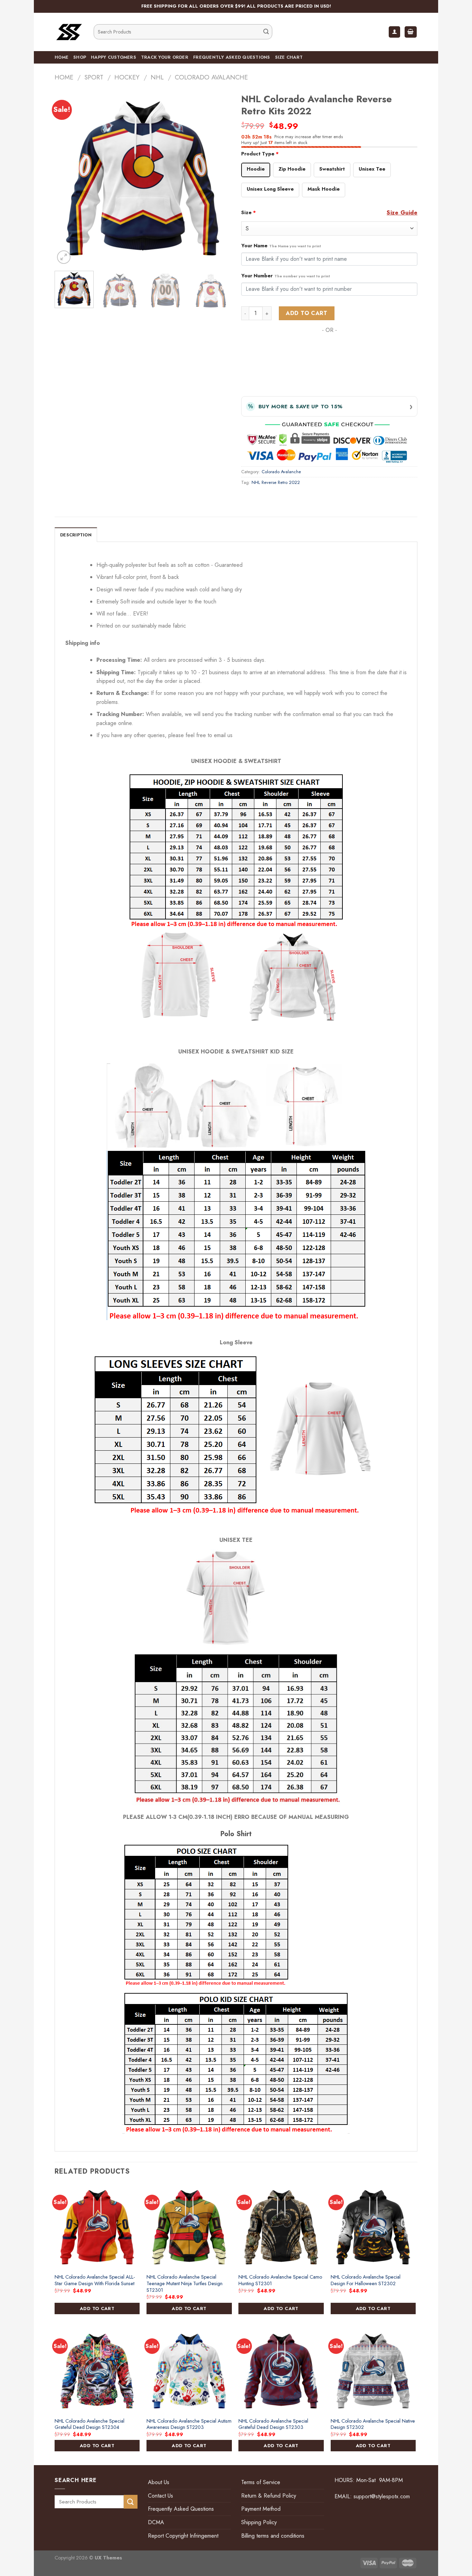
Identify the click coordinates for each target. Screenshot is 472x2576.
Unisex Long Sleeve (270, 189)
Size (249, 212)
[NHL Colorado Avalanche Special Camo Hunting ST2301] (281, 2227)
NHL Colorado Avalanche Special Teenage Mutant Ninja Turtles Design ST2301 (185, 2283)
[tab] (76, 535)
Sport (94, 77)
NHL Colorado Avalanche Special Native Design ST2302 (373, 2424)
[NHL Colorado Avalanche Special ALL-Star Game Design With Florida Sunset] (97, 2227)
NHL (157, 77)
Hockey (127, 77)
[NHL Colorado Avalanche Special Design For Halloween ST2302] (373, 2227)
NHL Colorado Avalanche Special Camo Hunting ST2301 (280, 2280)
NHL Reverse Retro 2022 (276, 482)
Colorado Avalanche (211, 77)
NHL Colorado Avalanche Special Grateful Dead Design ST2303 (273, 2424)
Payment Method (261, 2509)
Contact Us (161, 2496)
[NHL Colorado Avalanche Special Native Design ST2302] (373, 2371)
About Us (159, 2482)
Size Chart (289, 57)
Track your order (165, 57)
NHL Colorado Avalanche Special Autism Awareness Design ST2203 (189, 2424)
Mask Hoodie (324, 189)
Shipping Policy (259, 2522)
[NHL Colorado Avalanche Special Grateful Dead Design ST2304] (97, 2371)
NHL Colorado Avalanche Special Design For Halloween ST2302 (366, 2280)
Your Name (281, 246)
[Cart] (411, 32)
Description (76, 535)
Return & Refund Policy (269, 2496)
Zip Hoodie (292, 169)
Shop (80, 57)
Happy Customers (114, 57)
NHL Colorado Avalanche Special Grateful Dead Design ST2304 (89, 2424)
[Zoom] (64, 257)
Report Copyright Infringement (183, 2536)
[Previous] (67, 178)
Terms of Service (261, 2482)
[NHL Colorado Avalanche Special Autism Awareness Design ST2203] (189, 2371)
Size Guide (402, 213)
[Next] (219, 178)
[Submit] (266, 32)
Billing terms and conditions (273, 2536)
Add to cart (306, 313)
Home (62, 57)
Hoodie (256, 169)
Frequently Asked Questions (232, 57)
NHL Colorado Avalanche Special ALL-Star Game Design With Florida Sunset (95, 2280)
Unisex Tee (372, 169)
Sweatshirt (332, 169)
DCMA (156, 2522)
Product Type (260, 154)
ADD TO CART (97, 2308)
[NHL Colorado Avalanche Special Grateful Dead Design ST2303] (281, 2371)
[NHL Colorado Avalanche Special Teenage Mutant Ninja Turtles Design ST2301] (189, 2227)
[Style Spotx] (69, 32)
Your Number (286, 276)
